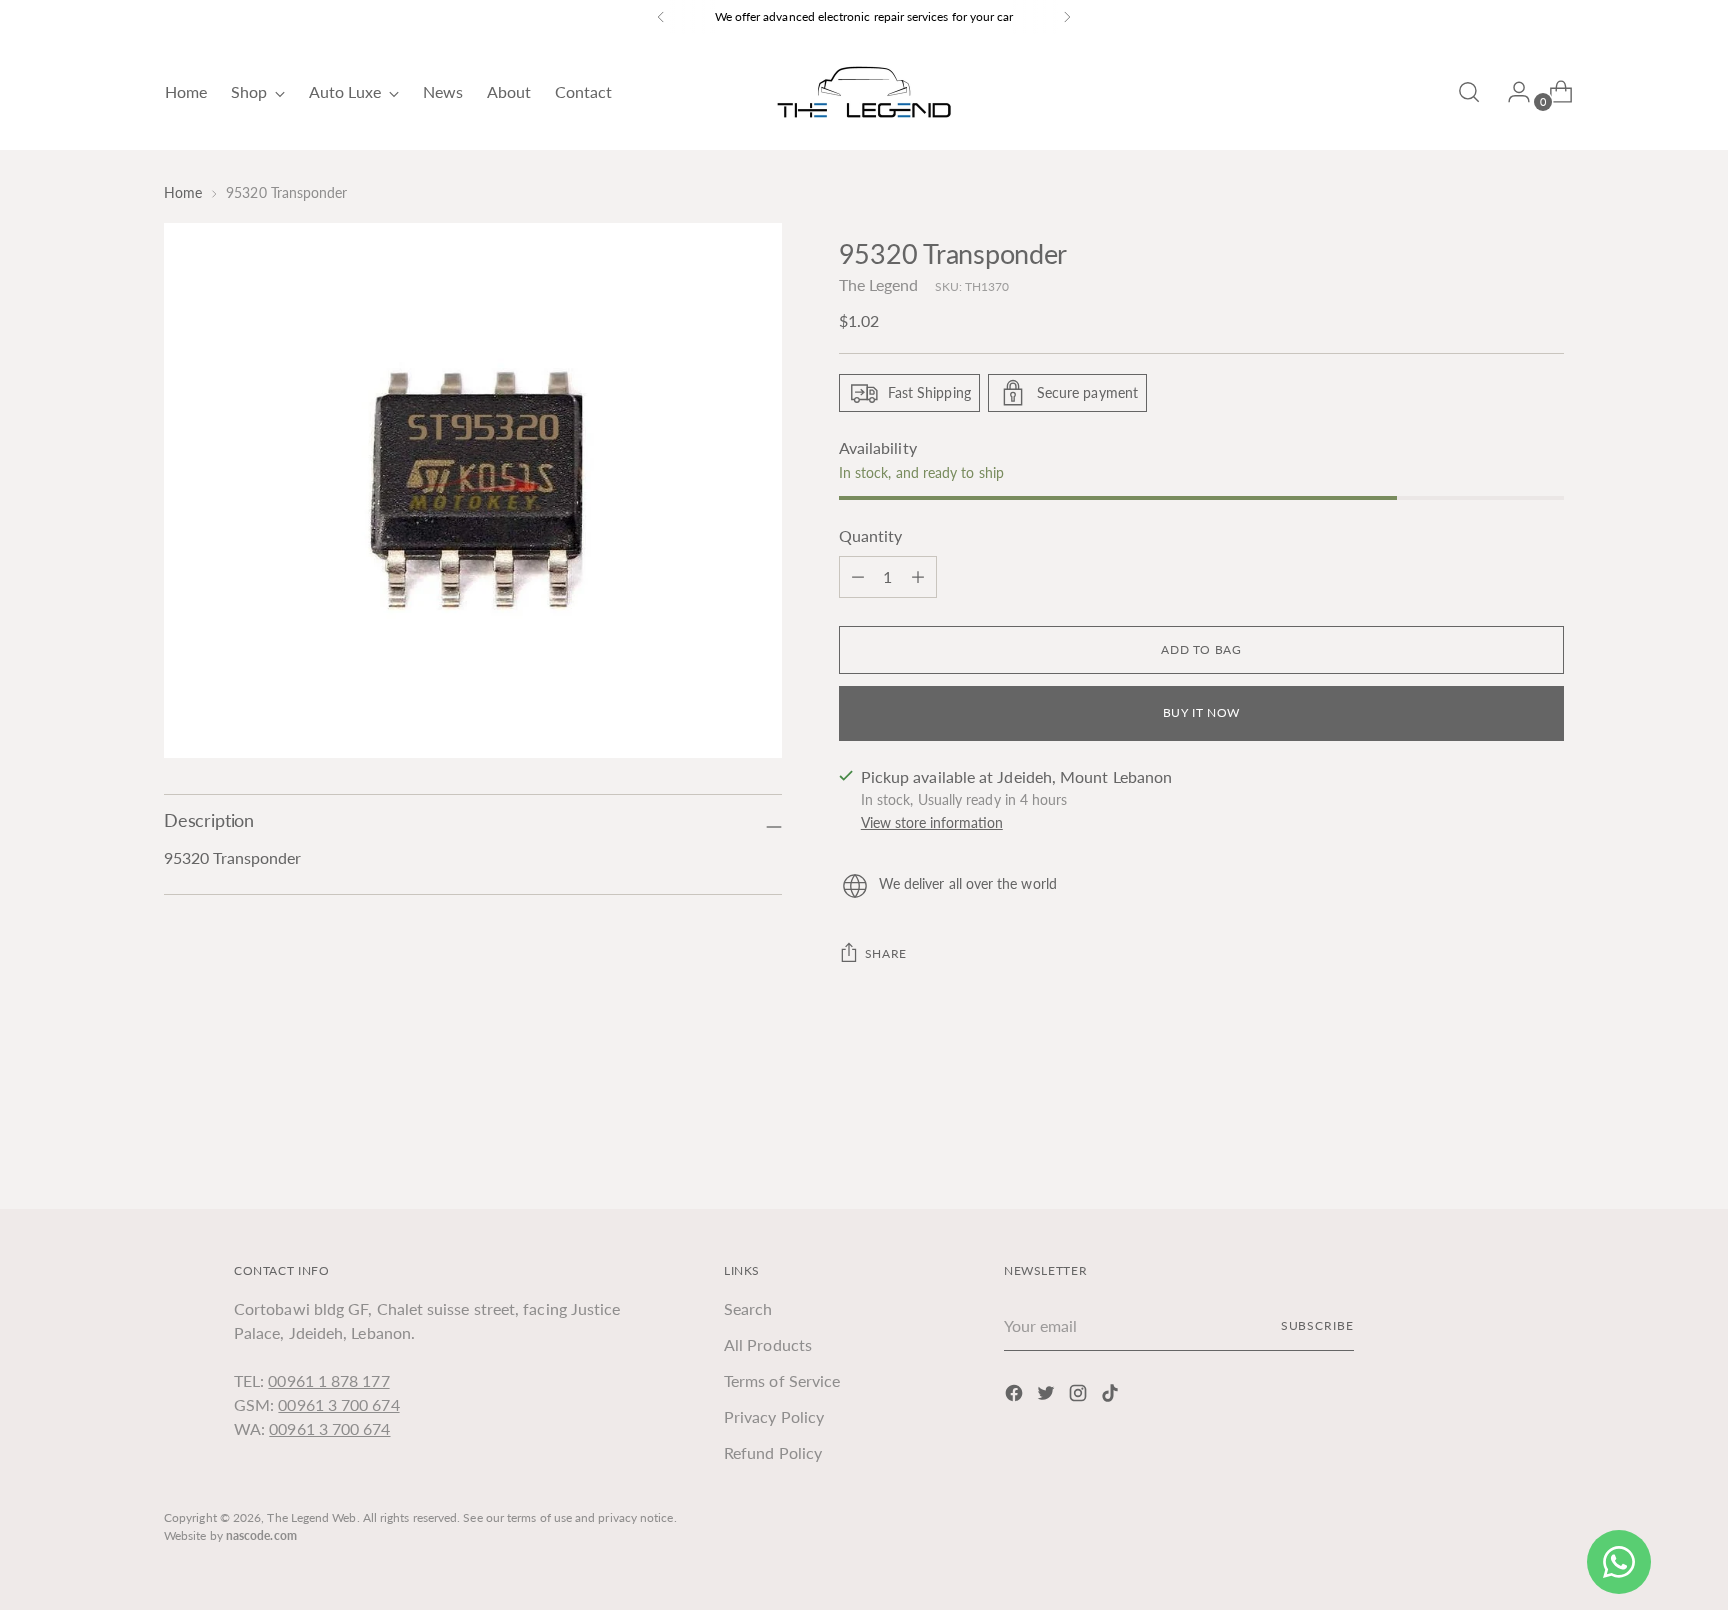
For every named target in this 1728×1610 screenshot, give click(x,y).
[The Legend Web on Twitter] (1048, 1396)
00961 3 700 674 (338, 1404)
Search (748, 1308)
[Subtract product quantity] (918, 577)
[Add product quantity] (858, 577)
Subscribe (1317, 1325)
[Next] (1067, 17)
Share (886, 953)
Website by (230, 1535)
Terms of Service (782, 1380)
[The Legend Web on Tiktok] (1112, 1396)
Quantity (871, 535)
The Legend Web (311, 1517)
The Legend (879, 284)
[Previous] (661, 17)
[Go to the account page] (1511, 92)
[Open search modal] (1469, 92)
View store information (932, 822)
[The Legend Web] (864, 92)
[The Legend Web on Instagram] (1080, 1396)
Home (183, 192)
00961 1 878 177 (328, 1380)
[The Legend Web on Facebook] (1016, 1396)
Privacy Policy (774, 1416)
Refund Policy (773, 1452)
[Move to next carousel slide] (1547, 1139)
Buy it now (1201, 712)
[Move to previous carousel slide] (1501, 1140)
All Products (768, 1344)
